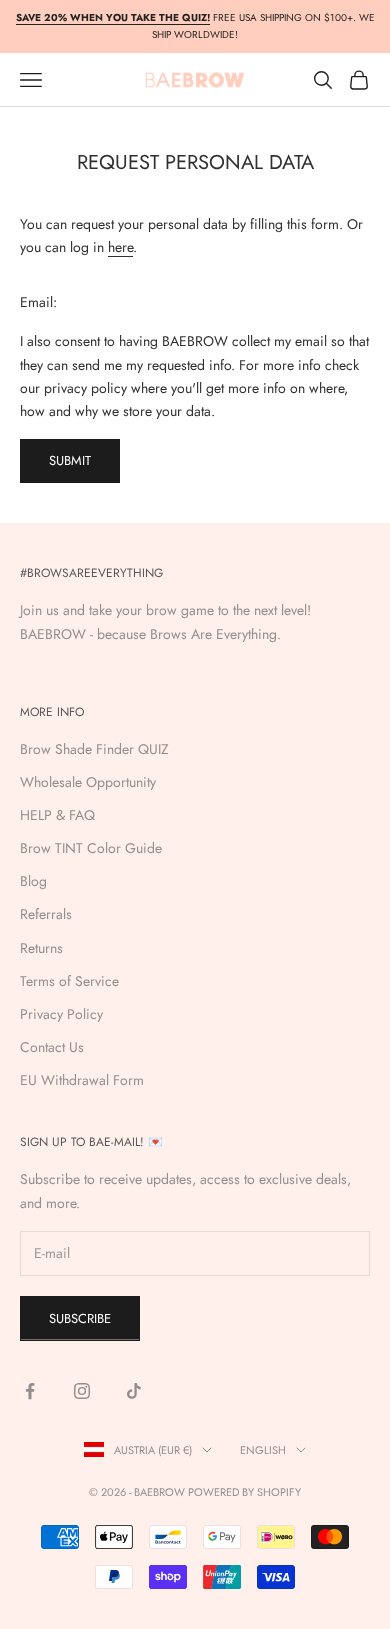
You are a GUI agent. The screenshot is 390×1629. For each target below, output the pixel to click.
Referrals (46, 914)
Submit (70, 460)
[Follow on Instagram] (82, 1391)
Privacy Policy (61, 1014)
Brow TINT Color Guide (91, 848)
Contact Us (52, 1047)
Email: (38, 302)
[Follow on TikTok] (134, 1391)
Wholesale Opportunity (88, 782)
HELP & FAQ (57, 815)
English (263, 1450)
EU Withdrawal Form (82, 1080)
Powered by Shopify (244, 1492)
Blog (33, 881)
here (120, 247)
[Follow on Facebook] (30, 1391)
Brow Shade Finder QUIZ (94, 749)
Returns (41, 948)
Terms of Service (69, 981)
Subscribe (80, 1318)
